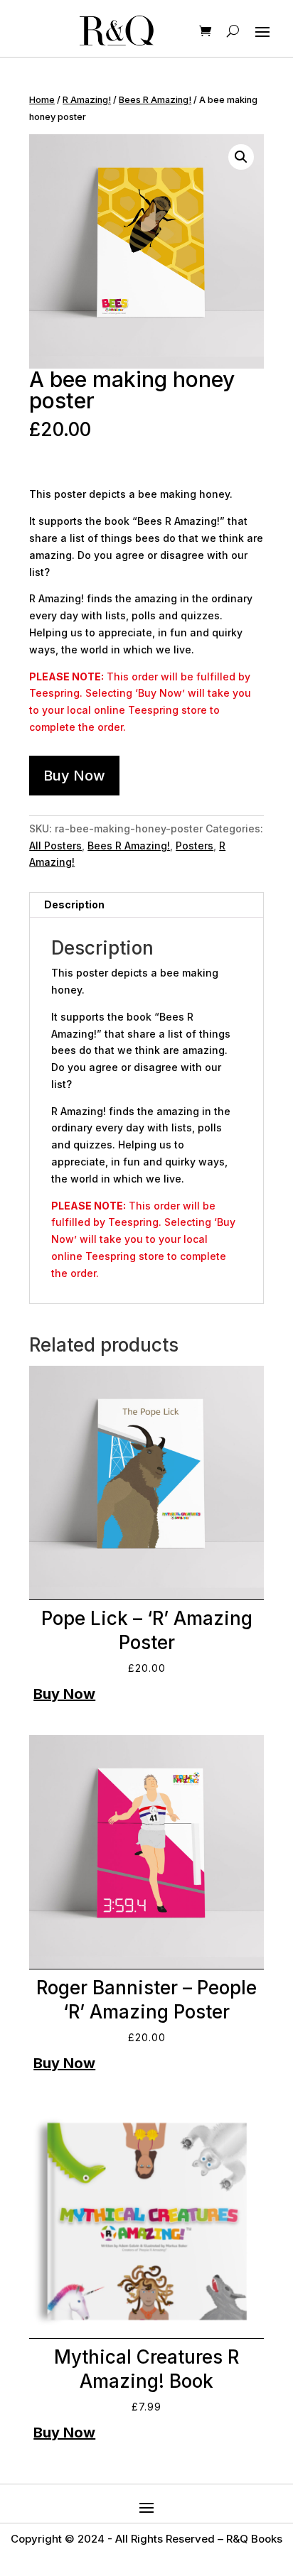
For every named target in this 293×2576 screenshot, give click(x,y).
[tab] (146, 905)
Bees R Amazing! (155, 100)
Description (74, 904)
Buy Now (74, 776)
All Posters (55, 846)
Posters (195, 846)
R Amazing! (87, 100)
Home (42, 100)
